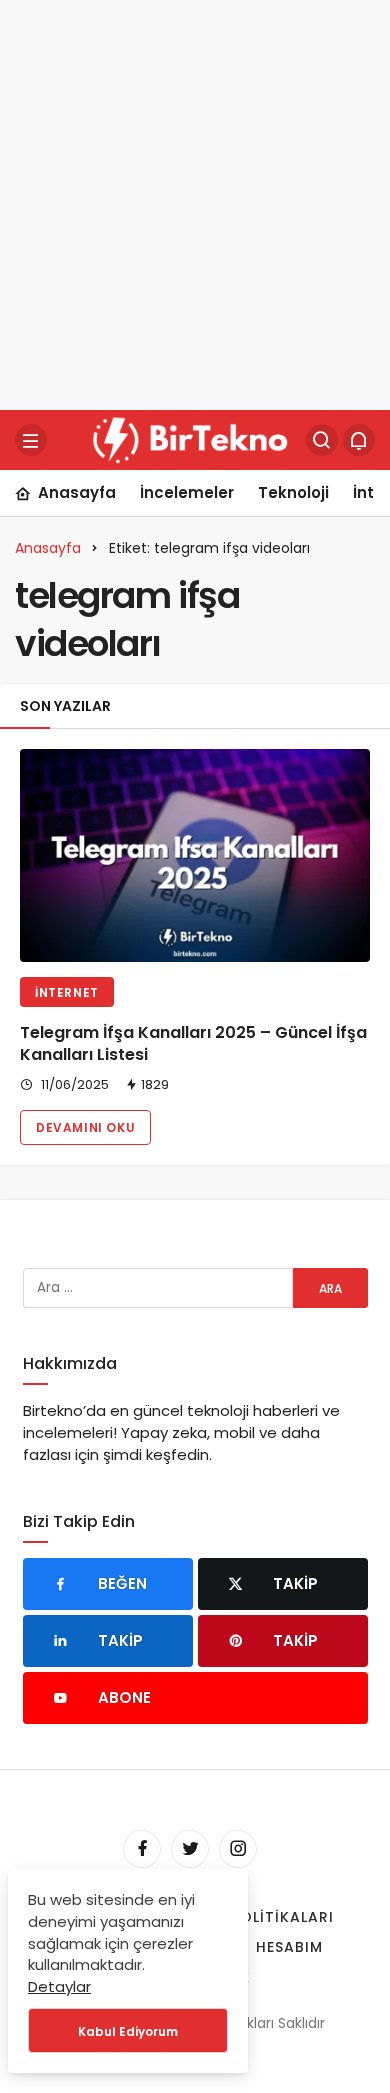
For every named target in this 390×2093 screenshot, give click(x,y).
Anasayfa (77, 492)
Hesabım (289, 1947)
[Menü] (31, 440)
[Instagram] (238, 1849)
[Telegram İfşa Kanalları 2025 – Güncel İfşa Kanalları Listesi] (195, 855)
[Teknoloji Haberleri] (193, 438)
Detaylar (59, 1986)
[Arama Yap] (322, 440)
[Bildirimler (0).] (359, 440)
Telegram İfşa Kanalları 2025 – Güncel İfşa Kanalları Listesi (193, 1043)
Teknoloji (293, 492)
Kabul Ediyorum (128, 2031)
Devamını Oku (85, 1127)
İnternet (67, 992)
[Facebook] (142, 1849)
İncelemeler (187, 492)
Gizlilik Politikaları (250, 1917)
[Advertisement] (195, 205)
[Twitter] (190, 1849)
